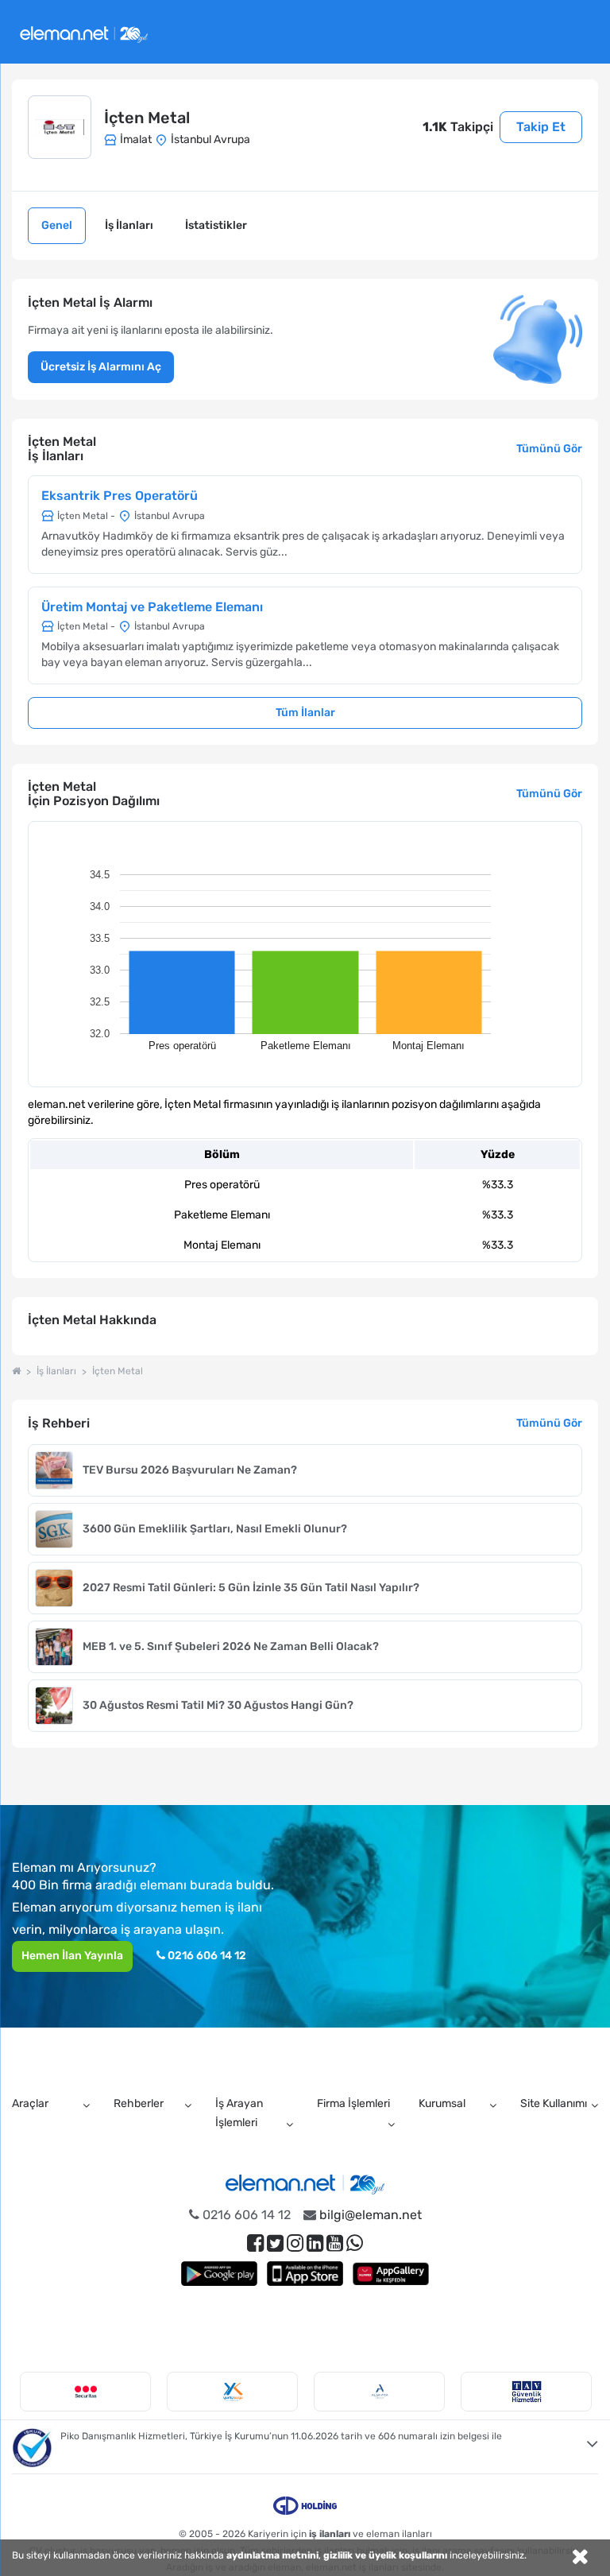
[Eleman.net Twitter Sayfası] (275, 2243)
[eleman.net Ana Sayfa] (16, 1371)
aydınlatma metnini (272, 2555)
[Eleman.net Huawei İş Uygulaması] (391, 2274)
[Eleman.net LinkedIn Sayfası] (315, 2243)
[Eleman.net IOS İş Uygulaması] (305, 2274)
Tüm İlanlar (305, 713)
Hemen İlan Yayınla (72, 1956)
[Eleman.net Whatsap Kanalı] (355, 2243)
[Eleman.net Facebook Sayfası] (255, 2243)
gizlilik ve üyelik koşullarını (385, 2555)
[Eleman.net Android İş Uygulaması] (219, 2274)
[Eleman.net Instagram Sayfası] (295, 2243)
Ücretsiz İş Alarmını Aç (101, 367)
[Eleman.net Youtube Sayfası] (335, 2243)
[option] (85, 2392)
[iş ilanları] (84, 32)
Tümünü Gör (549, 449)
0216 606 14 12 (206, 1956)
